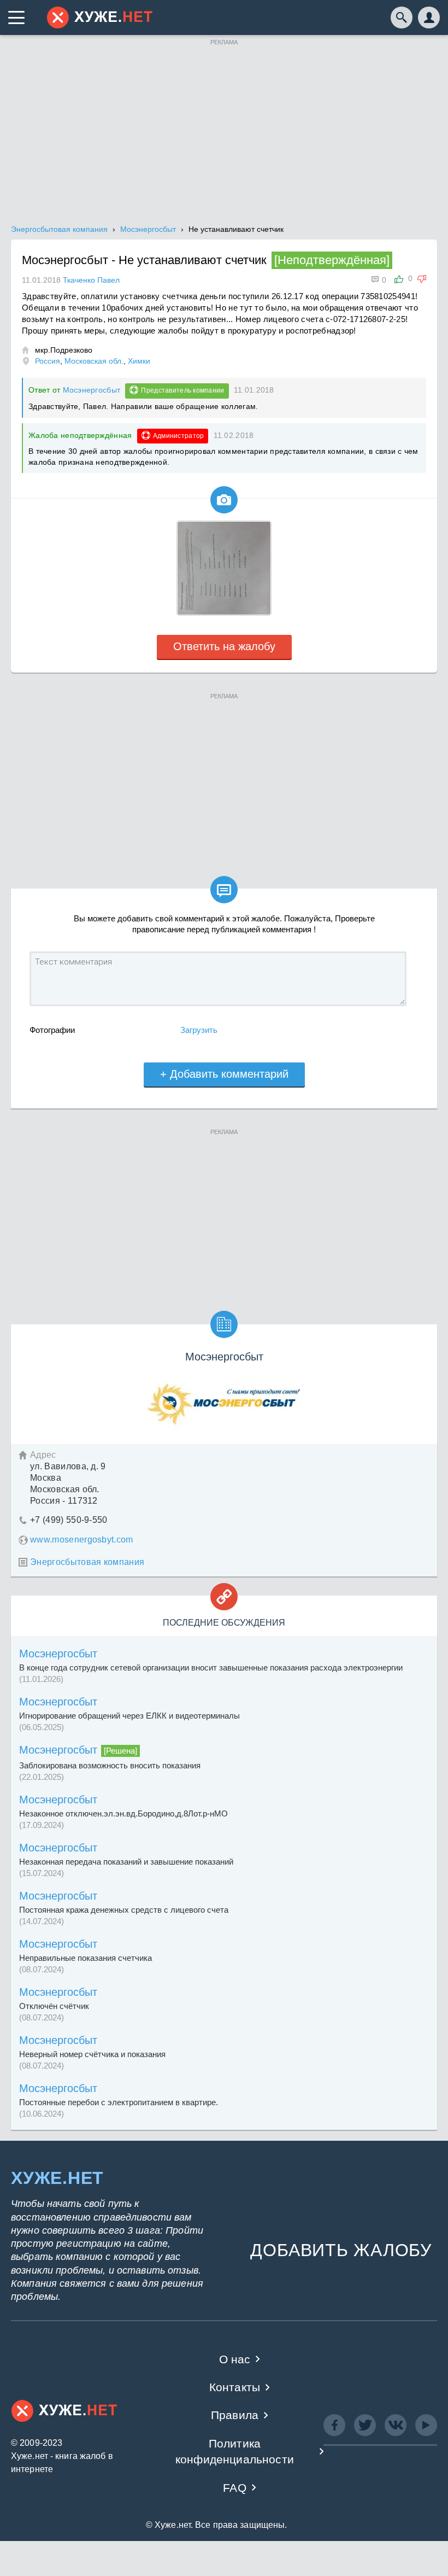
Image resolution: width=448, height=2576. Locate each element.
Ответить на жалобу (224, 646)
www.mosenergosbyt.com (82, 1540)
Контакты (235, 2387)
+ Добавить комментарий (224, 1074)
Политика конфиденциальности (235, 2451)
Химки (139, 361)
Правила (235, 2415)
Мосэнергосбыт (92, 390)
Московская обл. (94, 361)
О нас (235, 2359)
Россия (48, 361)
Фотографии (52, 1030)
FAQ (235, 2488)
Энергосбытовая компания (87, 1562)
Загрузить (199, 1030)
